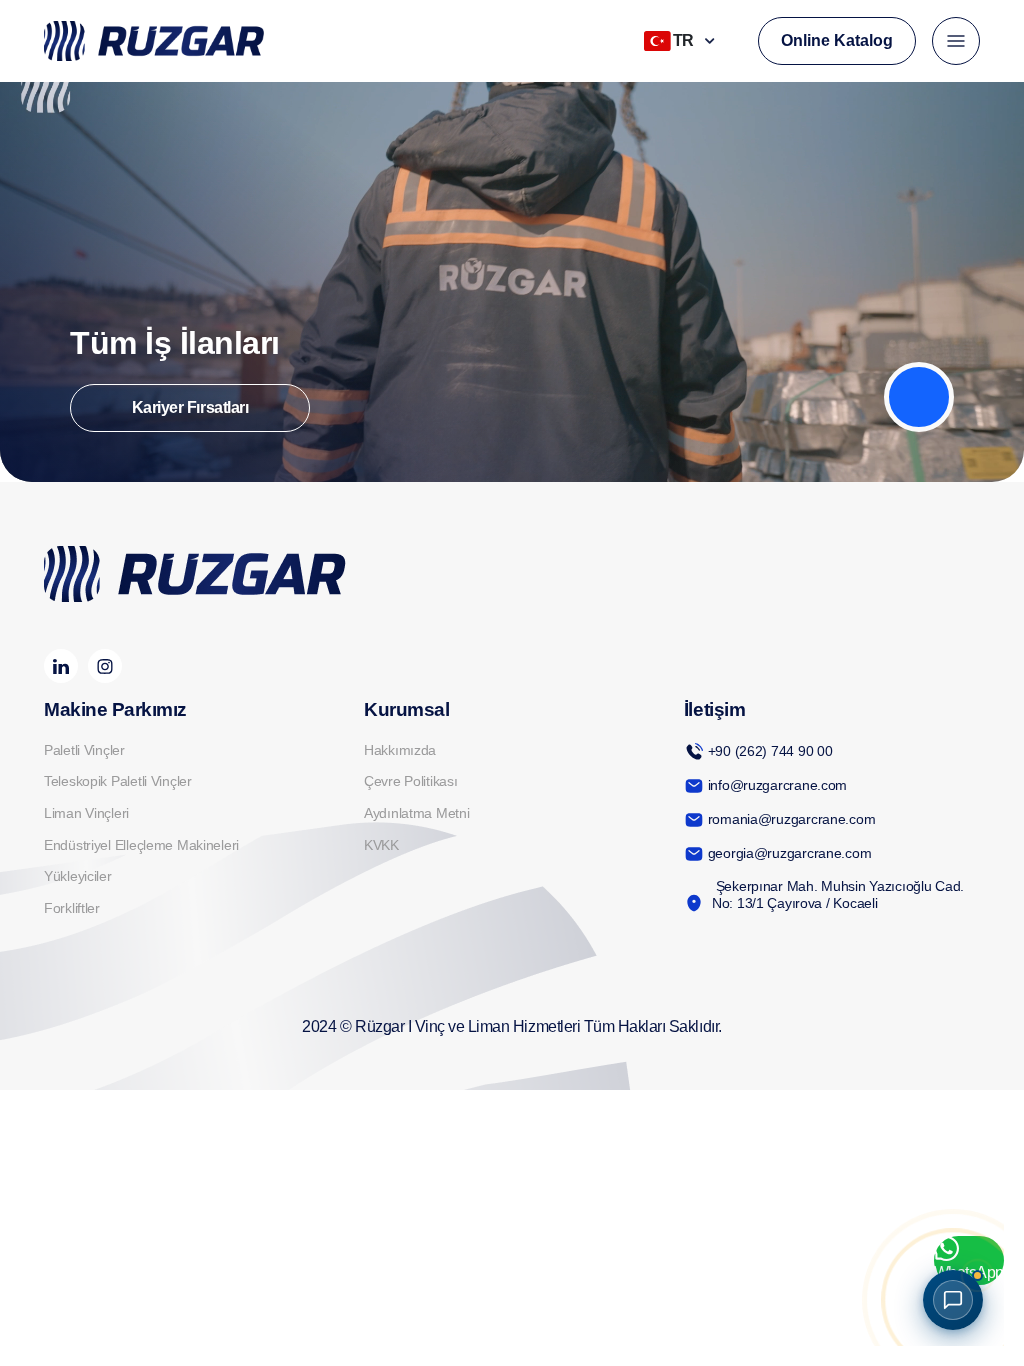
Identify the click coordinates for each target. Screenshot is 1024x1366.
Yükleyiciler (78, 876)
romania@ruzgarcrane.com (792, 819)
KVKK (381, 845)
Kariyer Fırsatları (190, 407)
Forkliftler (72, 908)
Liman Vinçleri (86, 813)
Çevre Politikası (411, 781)
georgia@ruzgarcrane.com (790, 853)
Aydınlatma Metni (417, 813)
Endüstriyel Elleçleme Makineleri (141, 845)
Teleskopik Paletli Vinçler (118, 781)
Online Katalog (837, 40)
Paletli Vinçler (84, 750)
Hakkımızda (400, 750)
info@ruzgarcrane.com (777, 785)
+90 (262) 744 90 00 (770, 751)
